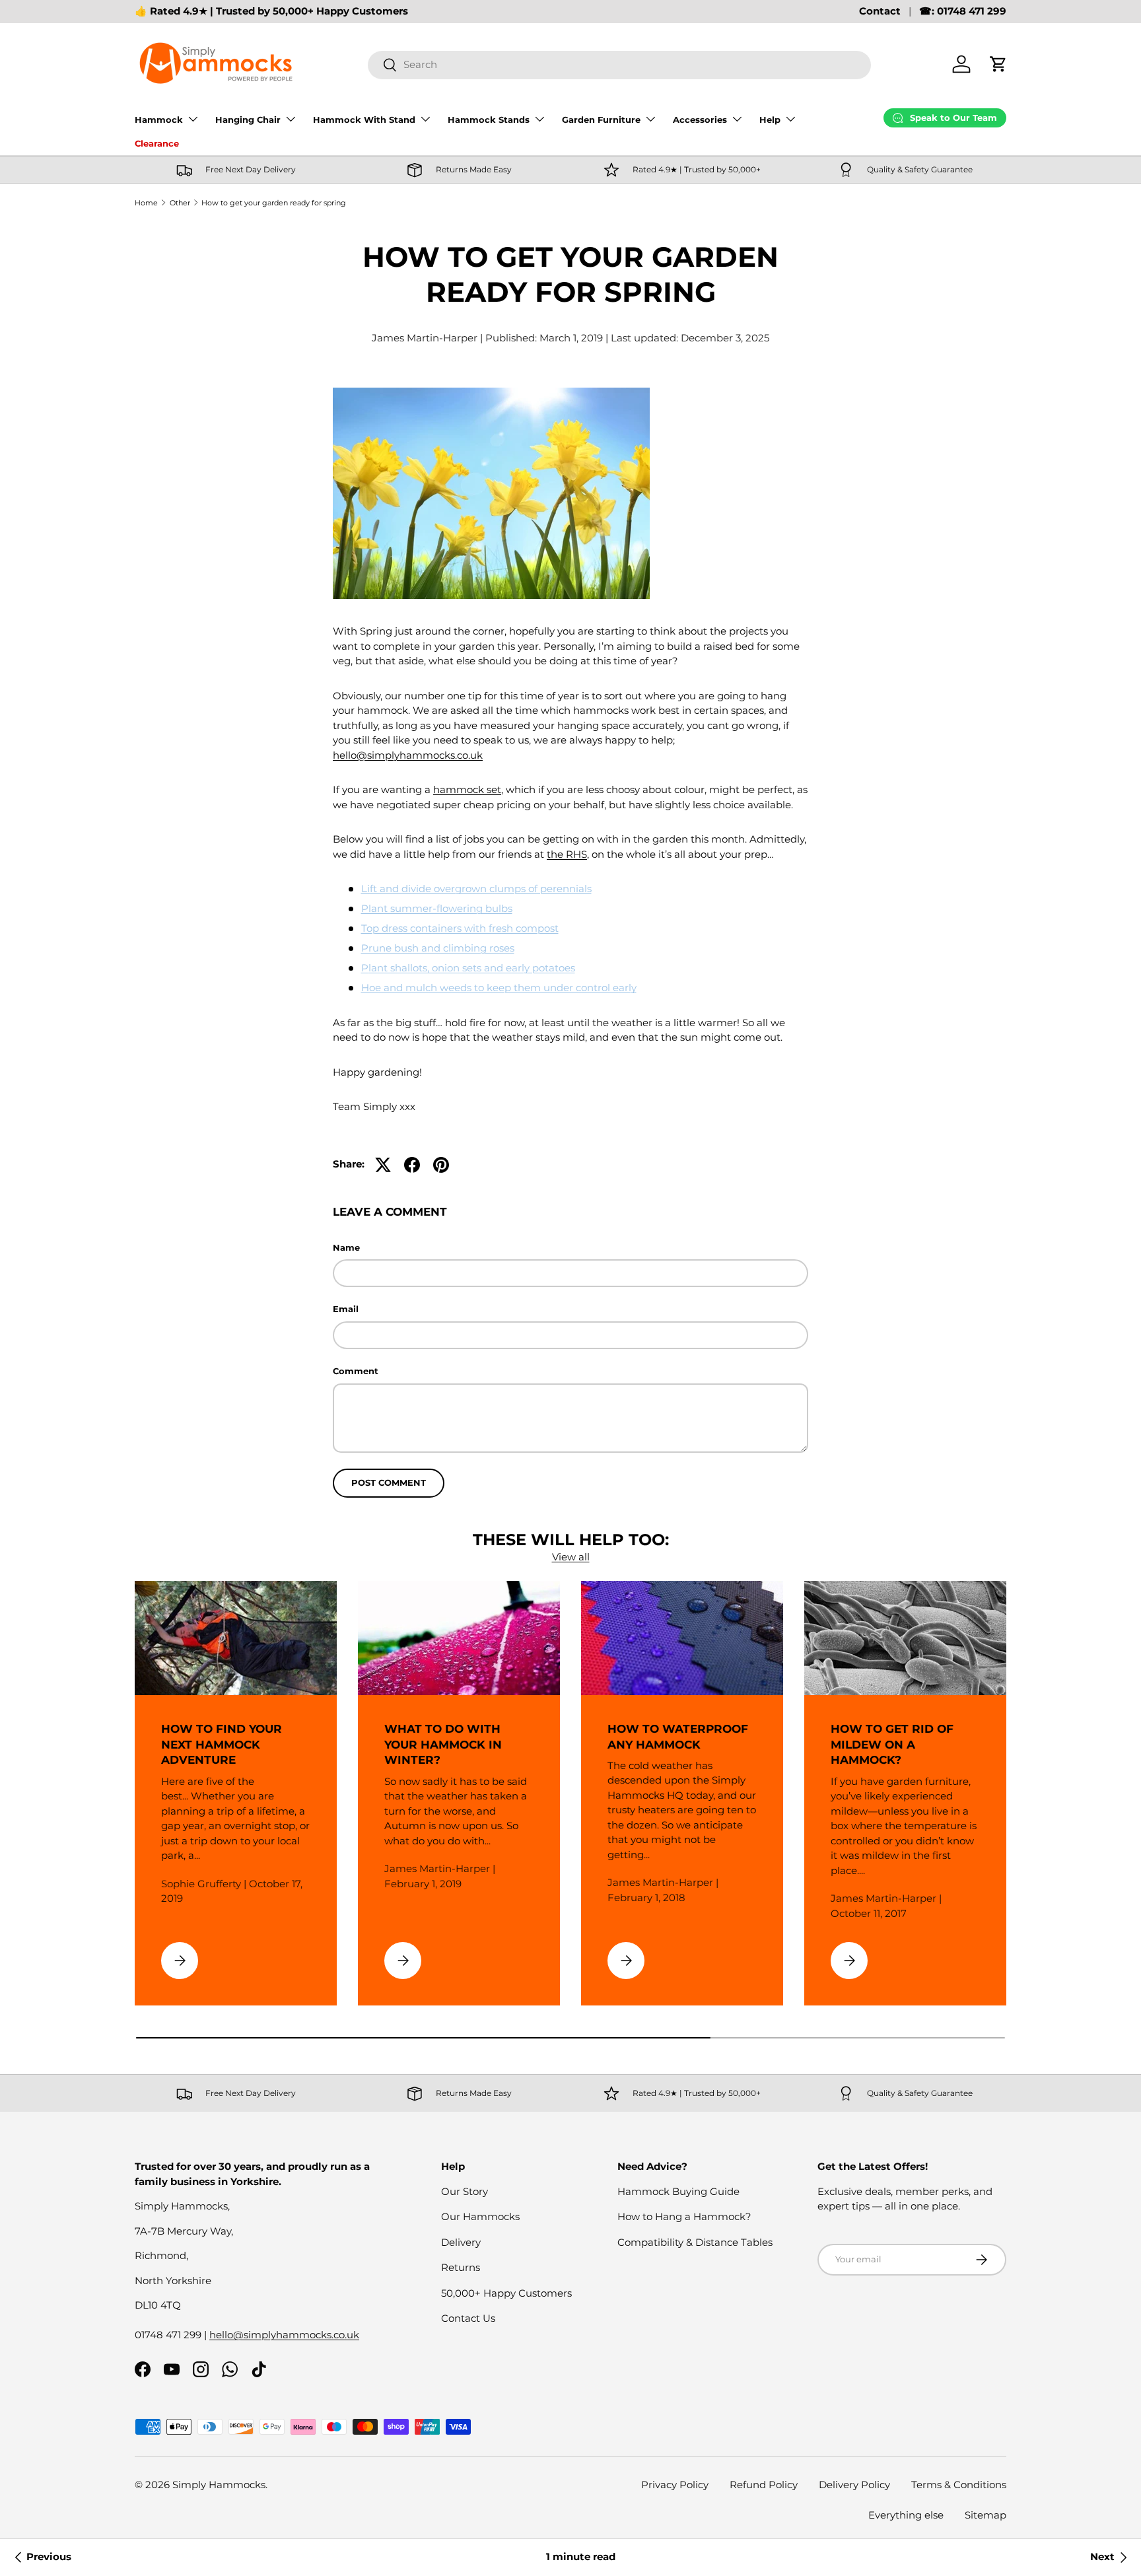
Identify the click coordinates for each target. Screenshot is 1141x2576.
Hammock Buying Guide (678, 2191)
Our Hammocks (480, 2216)
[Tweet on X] (383, 1165)
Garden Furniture (601, 120)
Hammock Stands (489, 120)
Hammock (159, 120)
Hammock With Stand (364, 120)
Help (770, 120)
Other (180, 203)
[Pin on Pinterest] (441, 1165)
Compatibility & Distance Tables (695, 2242)
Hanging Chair (248, 120)
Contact (880, 11)
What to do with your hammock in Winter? (443, 1745)
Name (346, 1247)
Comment (356, 1371)
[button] (998, 64)
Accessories (700, 120)
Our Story (465, 2191)
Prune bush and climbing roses (438, 948)
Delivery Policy (854, 2485)
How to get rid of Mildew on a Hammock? (892, 1745)
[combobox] (619, 64)
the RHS (567, 854)
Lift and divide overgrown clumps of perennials (476, 888)
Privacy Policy (675, 2485)
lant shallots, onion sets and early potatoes (472, 968)
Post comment (389, 1482)
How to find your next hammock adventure (222, 1745)
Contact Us (468, 2318)
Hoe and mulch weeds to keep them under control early (499, 988)
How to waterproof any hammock (678, 1737)
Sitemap (985, 2515)
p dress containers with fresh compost (466, 928)
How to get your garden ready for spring (274, 203)
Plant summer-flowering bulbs (437, 908)
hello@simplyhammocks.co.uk (408, 755)
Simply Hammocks (219, 2485)
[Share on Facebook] (412, 1165)
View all (571, 1557)
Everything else (906, 2515)
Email (346, 1309)
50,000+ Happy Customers (506, 2293)
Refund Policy (764, 2485)
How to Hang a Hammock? (684, 2216)
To (367, 928)
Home (146, 203)
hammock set (467, 789)
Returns (461, 2267)
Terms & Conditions (959, 2485)
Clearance (157, 143)
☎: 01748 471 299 (963, 11)
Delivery (461, 2242)
